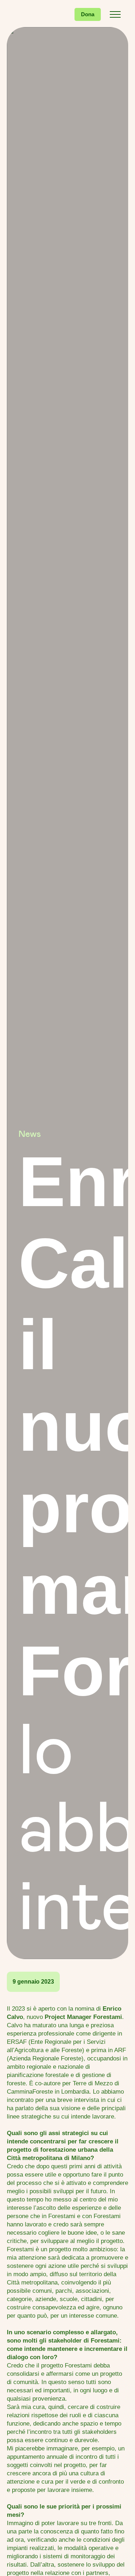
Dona (88, 14)
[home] (32, 14)
